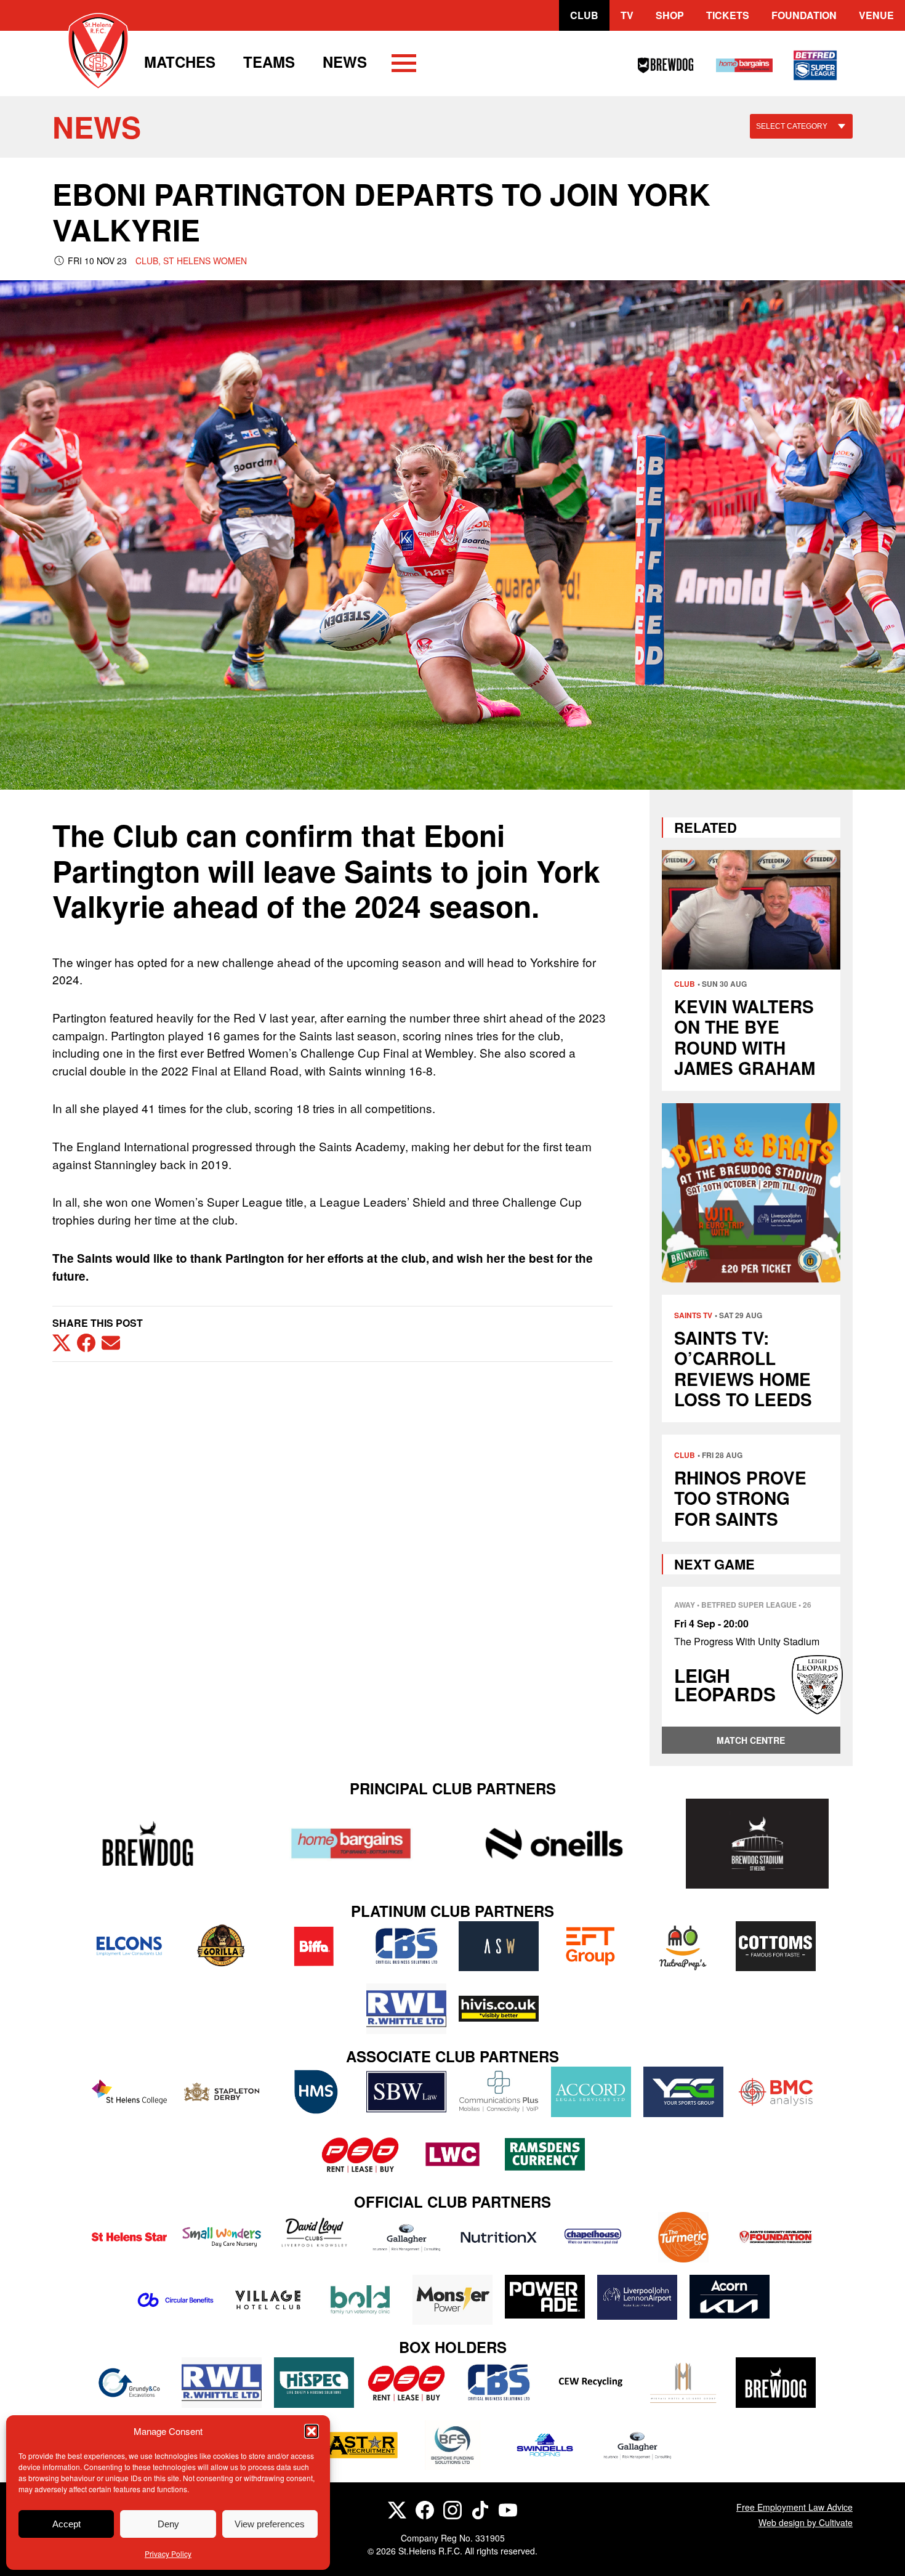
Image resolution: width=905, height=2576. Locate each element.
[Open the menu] (404, 65)
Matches (180, 62)
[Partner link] (148, 1843)
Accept (66, 2524)
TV (627, 15)
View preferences (270, 2524)
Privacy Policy (168, 2554)
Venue (876, 15)
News (345, 62)
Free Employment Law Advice (794, 2507)
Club (584, 15)
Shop (670, 15)
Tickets (728, 15)
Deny (168, 2524)
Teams (269, 62)
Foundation (804, 15)
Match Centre (751, 1740)
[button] (312, 2431)
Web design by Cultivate (806, 2522)
